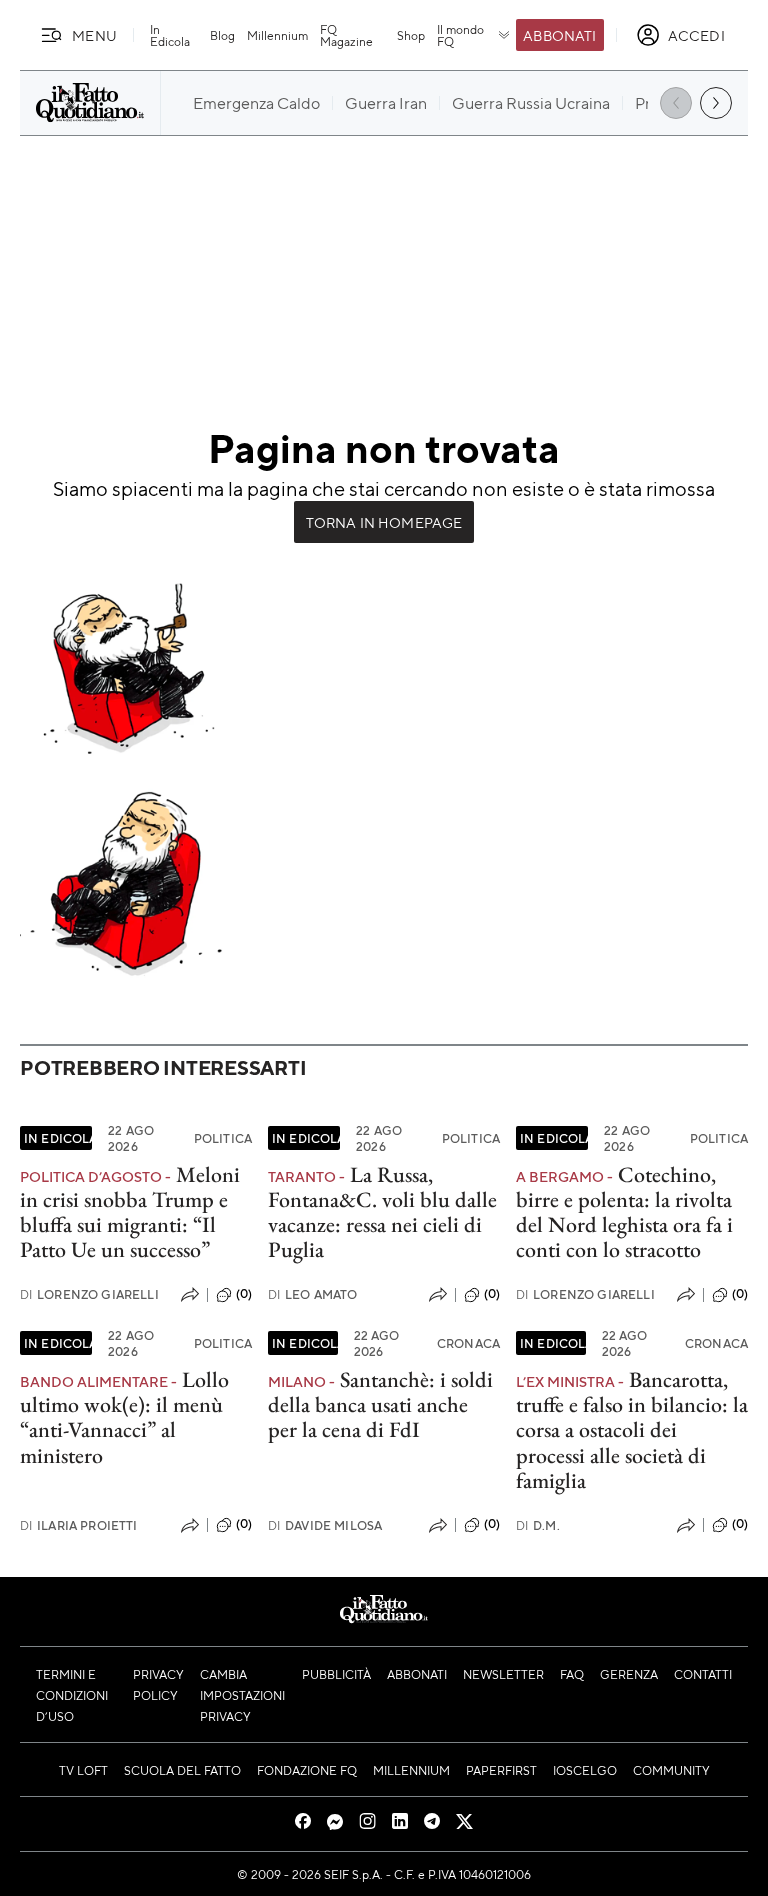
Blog (222, 35)
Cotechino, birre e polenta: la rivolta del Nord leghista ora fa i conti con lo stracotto (624, 1212)
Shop (411, 35)
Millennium (277, 35)
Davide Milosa (325, 1525)
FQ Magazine (346, 35)
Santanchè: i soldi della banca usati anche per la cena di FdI (380, 1405)
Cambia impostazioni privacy (242, 1695)
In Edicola (170, 35)
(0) (244, 1294)
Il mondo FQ (460, 35)
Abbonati (559, 35)
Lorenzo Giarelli (89, 1294)
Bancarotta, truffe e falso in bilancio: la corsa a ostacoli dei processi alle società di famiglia (632, 1430)
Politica (223, 1138)
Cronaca (468, 1343)
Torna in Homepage (384, 522)
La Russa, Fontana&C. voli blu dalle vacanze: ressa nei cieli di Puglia (382, 1212)
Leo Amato (313, 1294)
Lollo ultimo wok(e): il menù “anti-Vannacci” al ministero (124, 1417)
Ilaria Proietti (79, 1525)
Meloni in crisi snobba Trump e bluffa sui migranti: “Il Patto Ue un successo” (130, 1212)
